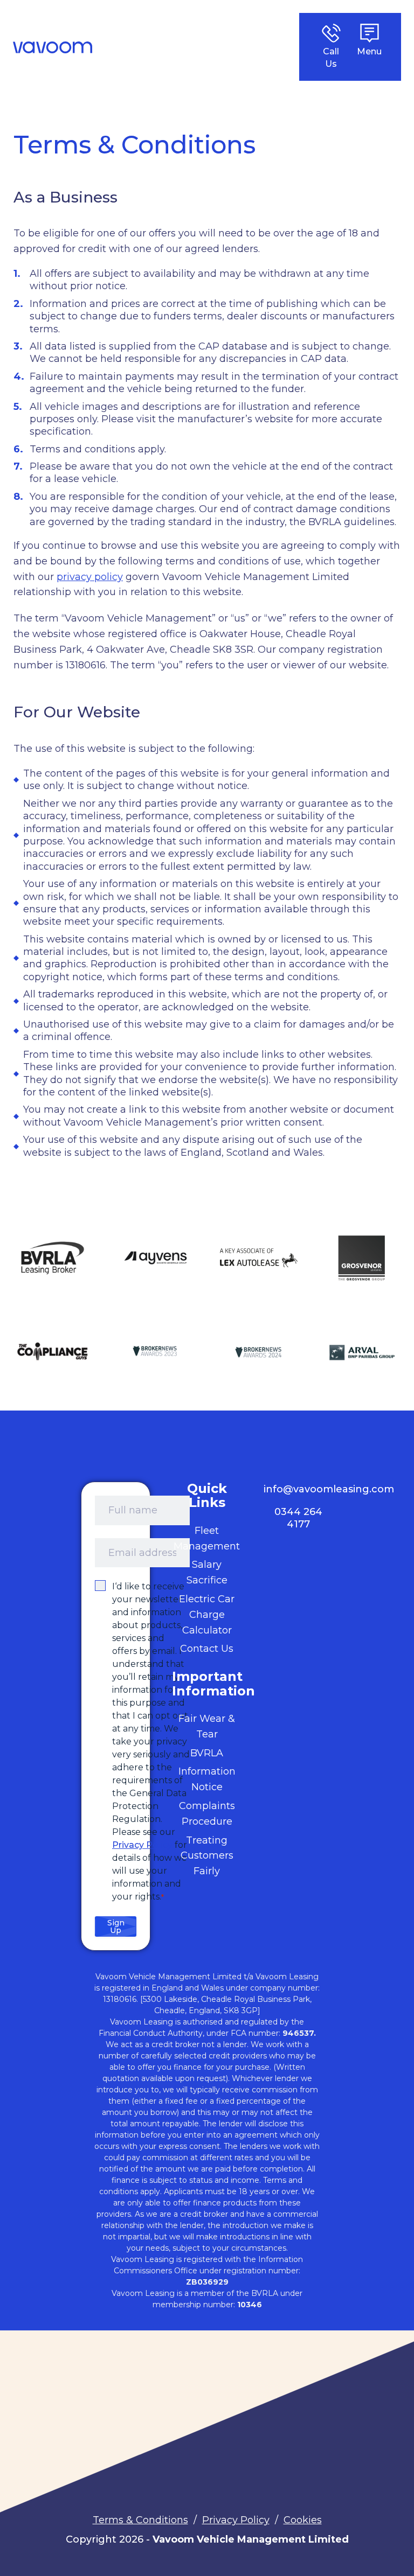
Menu (369, 51)
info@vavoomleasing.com (329, 1489)
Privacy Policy (142, 1845)
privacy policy (90, 577)
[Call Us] (331, 33)
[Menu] (370, 33)
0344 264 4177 (298, 1518)
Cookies (303, 2520)
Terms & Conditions (140, 2520)
